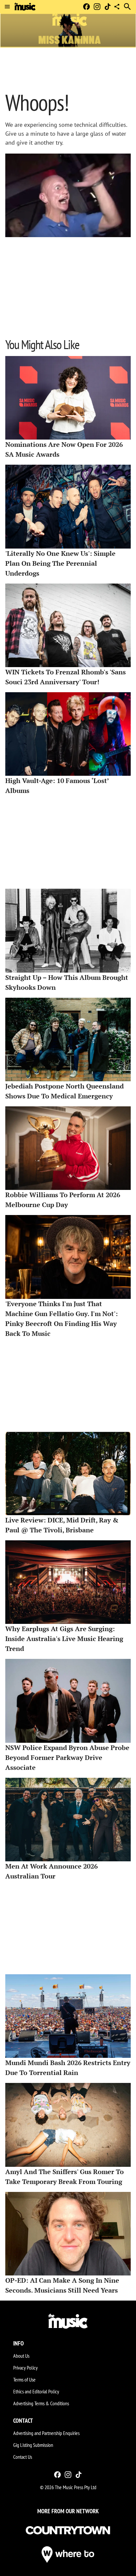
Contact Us (23, 2457)
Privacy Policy (25, 2368)
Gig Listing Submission (33, 2445)
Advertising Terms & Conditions (41, 2403)
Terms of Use (24, 2379)
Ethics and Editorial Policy (36, 2391)
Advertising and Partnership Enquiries (46, 2433)
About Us (21, 2356)
